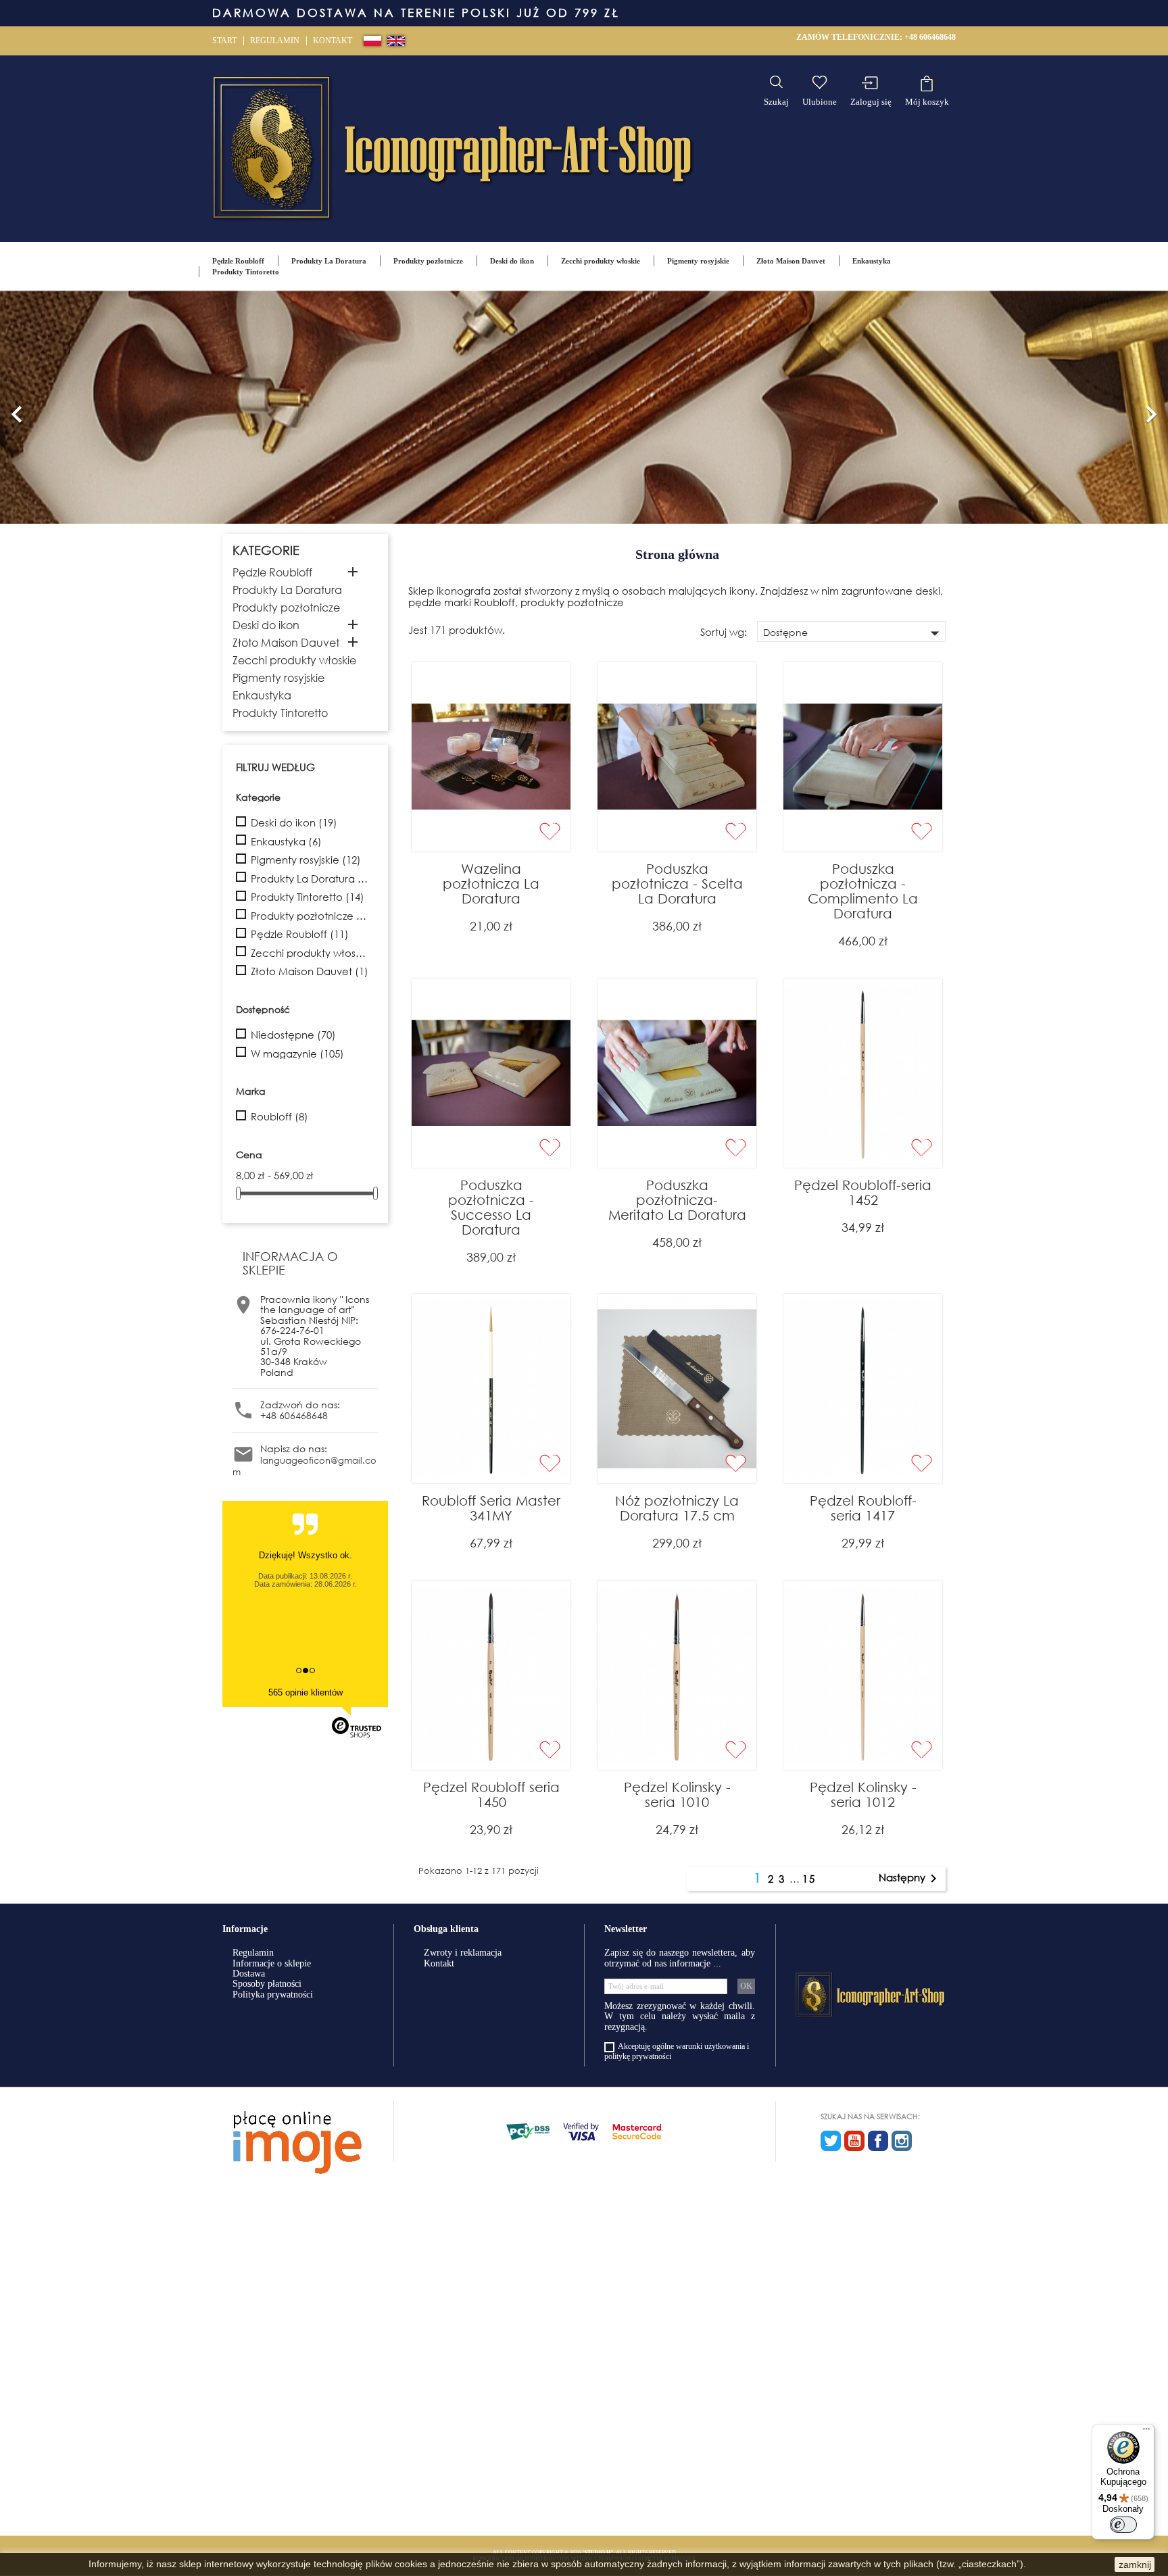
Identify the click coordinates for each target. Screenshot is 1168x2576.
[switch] (1123, 2525)
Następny (910, 1879)
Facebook (878, 2141)
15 (809, 1879)
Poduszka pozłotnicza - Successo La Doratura (491, 1207)
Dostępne (854, 633)
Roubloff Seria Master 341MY (491, 1508)
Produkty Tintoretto (246, 272)
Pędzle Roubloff (238, 261)
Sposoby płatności (267, 1984)
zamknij (1135, 2565)
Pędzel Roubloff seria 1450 (491, 1794)
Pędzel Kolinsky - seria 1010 (677, 1794)
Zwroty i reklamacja (463, 1953)
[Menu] (1146, 2432)
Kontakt (333, 41)
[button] (17, 407)
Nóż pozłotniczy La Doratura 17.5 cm (677, 1508)
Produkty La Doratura (329, 261)
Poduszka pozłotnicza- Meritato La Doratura (677, 1200)
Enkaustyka (872, 261)
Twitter (831, 2141)
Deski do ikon (512, 261)
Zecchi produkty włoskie (601, 261)
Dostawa (249, 1974)
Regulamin (275, 41)
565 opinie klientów (306, 1692)
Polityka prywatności (273, 1995)
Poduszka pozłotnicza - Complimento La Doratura (863, 891)
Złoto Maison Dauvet (791, 261)
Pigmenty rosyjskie (698, 261)
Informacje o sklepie (272, 1963)
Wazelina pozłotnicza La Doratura (491, 884)
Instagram (902, 2141)
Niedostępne (293, 1035)
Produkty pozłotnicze (428, 261)
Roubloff (279, 1117)
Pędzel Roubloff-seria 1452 (863, 1192)
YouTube (854, 2141)
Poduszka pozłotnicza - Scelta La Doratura (677, 884)
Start (224, 41)
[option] (584, 407)
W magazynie (297, 1054)
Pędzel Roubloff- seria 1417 (863, 1508)
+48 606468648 (930, 37)
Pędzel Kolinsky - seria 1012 (863, 1794)
